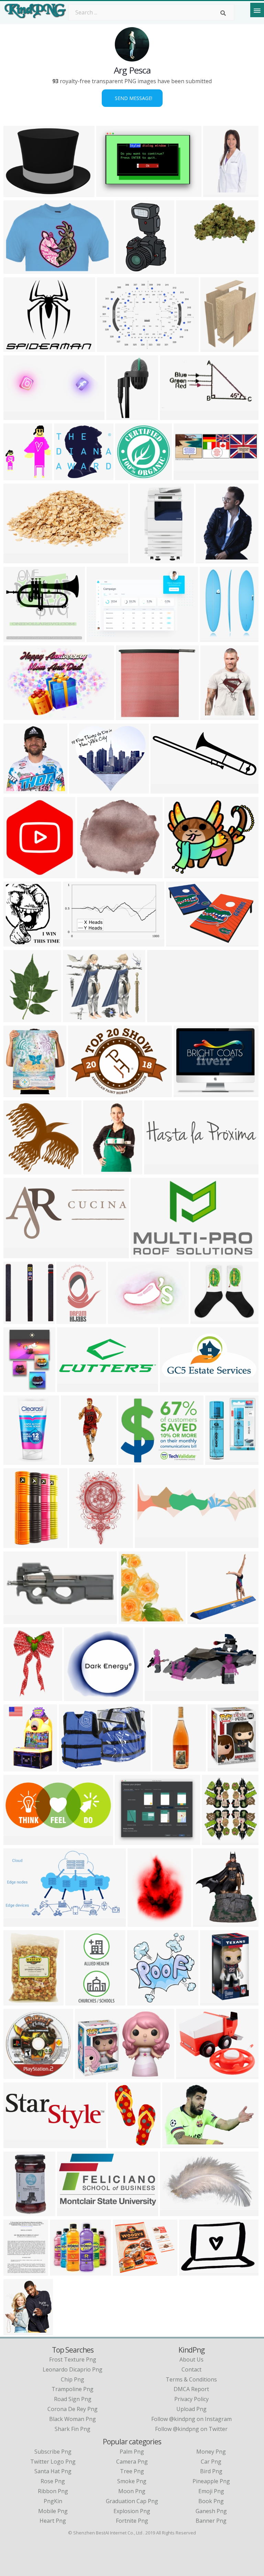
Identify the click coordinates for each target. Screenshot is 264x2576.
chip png (73, 2379)
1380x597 (18, 1254)
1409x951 (111, 193)
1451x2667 (19, 1461)
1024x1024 (19, 1544)
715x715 (16, 874)
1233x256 (158, 1170)
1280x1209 (19, 1170)
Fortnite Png (132, 2521)
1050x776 (111, 348)
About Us (191, 2359)
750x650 (76, 1018)
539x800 (121, 2144)
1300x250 (161, 1018)
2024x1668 (130, 1841)
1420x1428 (19, 2075)
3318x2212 (85, 789)
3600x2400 (182, 942)
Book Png (211, 2501)
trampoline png (73, 2389)
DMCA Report (191, 2389)
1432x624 (18, 1841)
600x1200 (80, 2001)
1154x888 (122, 1320)
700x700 (16, 2001)
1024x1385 (143, 1922)
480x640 (16, 1767)
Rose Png (53, 2481)
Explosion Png (132, 2511)
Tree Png (132, 2471)
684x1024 (18, 2212)
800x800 (177, 874)
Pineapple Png (211, 2481)
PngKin (53, 2501)
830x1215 (217, 193)
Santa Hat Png (53, 2471)
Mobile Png (53, 2511)
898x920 (77, 1697)
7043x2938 (166, 789)
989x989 (128, 476)
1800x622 (71, 1388)
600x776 (16, 2271)
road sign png (73, 2399)
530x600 (218, 1461)
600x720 (16, 1697)
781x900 (206, 1922)
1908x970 (177, 2144)
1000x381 (18, 2144)
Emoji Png (211, 2491)
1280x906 (89, 2075)
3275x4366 (168, 1767)
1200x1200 (216, 2001)
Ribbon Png (53, 2491)
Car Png (211, 2462)
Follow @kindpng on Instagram (191, 2419)
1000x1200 (215, 638)
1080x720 (18, 270)
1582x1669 (143, 2001)
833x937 (16, 942)
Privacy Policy (191, 2399)
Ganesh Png (211, 2511)
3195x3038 (70, 476)
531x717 (213, 716)
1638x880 (71, 2212)
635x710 (16, 2331)
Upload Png (191, 2409)
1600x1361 (19, 1320)
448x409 (63, 2271)
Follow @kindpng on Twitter (191, 2429)
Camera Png (132, 2462)
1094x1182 (134, 1620)
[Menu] (257, 10)
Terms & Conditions (191, 2379)
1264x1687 (19, 1018)
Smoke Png (132, 2481)
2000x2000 (74, 1767)
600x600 (129, 716)
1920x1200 (19, 716)
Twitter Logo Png (53, 2462)
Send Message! (132, 98)
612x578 (90, 874)
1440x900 (159, 1697)
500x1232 (75, 1461)
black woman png (73, 2419)
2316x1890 (134, 1461)
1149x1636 (72, 1320)
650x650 (96, 1170)
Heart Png (53, 2521)
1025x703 (82, 1093)
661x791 (215, 1841)
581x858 (208, 559)
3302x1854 (19, 1922)
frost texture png (73, 2359)
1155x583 (174, 416)
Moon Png (132, 2491)
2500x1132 (175, 1388)
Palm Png (132, 2452)
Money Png (211, 2452)
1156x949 (188, 1093)
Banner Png (211, 2521)
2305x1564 (102, 638)
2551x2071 (19, 348)
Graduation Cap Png (132, 2501)
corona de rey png (73, 2409)
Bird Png (211, 2471)
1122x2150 (146, 559)
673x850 (213, 348)
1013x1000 (19, 789)
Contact (191, 2369)
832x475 (76, 942)
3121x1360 (19, 416)
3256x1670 (150, 1544)
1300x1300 (223, 1767)
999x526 (16, 559)
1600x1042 (175, 2212)
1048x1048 (192, 270)
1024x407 (18, 1620)
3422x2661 (19, 193)
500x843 (128, 270)
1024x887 (83, 1544)
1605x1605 (122, 416)
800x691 (126, 2271)
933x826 (144, 1254)
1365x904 (18, 1093)
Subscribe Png (53, 2452)
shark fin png (73, 2429)
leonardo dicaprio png (73, 2369)
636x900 (16, 1388)
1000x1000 (19, 638)
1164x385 (188, 476)
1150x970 (18, 476)
